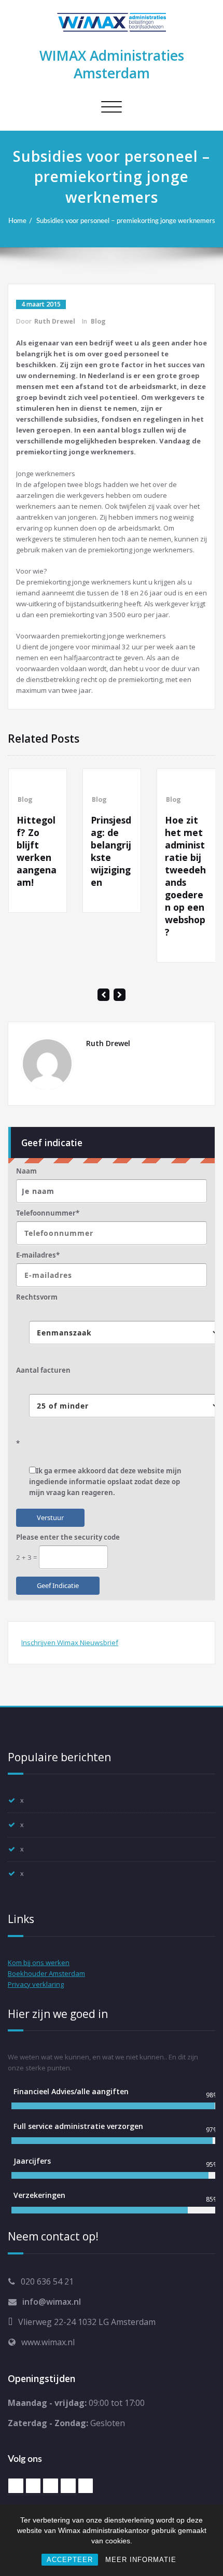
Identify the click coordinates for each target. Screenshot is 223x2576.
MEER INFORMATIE (141, 2560)
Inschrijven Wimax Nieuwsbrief (70, 1642)
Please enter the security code (68, 1537)
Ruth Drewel (55, 321)
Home (17, 221)
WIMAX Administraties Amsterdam (112, 64)
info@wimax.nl (52, 2302)
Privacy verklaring (36, 1984)
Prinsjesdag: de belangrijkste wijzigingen (70, 851)
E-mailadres (38, 1255)
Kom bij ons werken (39, 1962)
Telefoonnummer (48, 1213)
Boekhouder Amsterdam (46, 1973)
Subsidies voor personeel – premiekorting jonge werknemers (126, 221)
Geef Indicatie (58, 1585)
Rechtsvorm (37, 1297)
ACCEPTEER (70, 2560)
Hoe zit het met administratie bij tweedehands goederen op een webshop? (144, 876)
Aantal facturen (43, 1370)
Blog (98, 321)
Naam (26, 1171)
